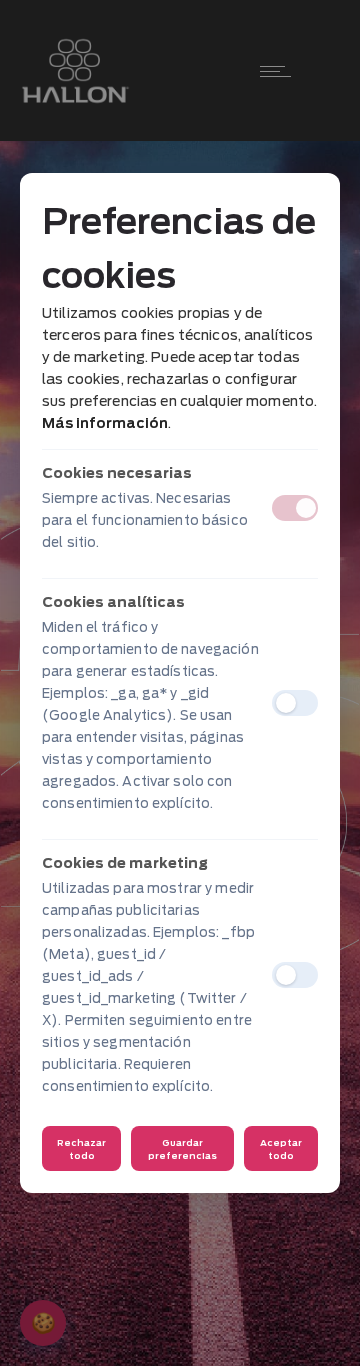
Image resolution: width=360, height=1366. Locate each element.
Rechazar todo (81, 1149)
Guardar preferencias (182, 1149)
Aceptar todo (281, 1149)
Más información (105, 423)
